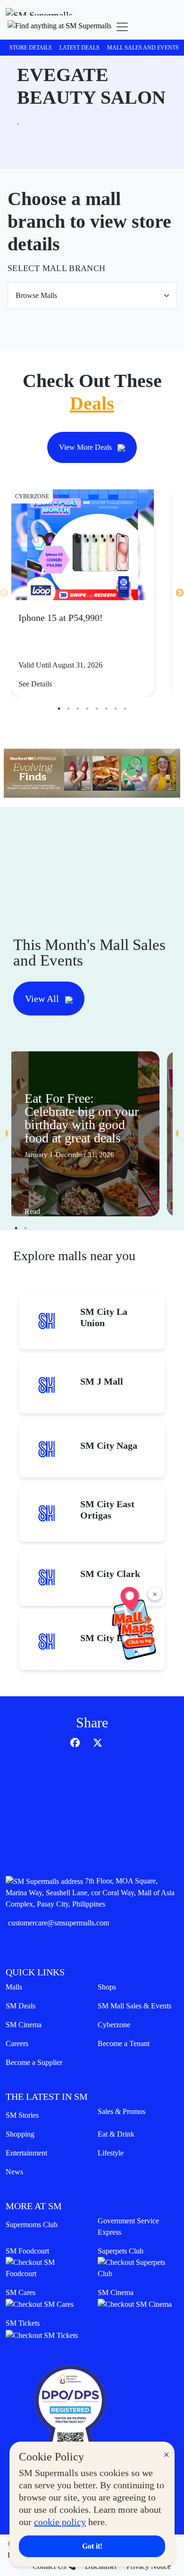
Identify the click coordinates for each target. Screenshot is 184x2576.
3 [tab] (78, 709)
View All (43, 999)
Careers (17, 2043)
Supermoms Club (32, 2225)
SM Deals (21, 2006)
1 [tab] (59, 709)
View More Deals (86, 447)
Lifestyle (111, 2153)
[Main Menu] (122, 27)
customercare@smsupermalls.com (59, 1923)
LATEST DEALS (79, 48)
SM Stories (22, 2115)
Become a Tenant (124, 2043)
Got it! (92, 2546)
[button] (59, 27)
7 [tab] (116, 709)
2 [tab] (68, 709)
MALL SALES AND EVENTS (143, 48)
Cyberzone (114, 2025)
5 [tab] (97, 709)
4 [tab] (87, 709)
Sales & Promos (121, 2111)
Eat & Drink (116, 2134)
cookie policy (60, 2522)
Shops (107, 1987)
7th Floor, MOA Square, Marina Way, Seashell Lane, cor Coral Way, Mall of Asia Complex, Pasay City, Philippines (90, 1892)
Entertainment (26, 2153)
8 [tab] (125, 709)
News (14, 2172)
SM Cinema (24, 2025)
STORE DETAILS (31, 48)
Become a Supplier (34, 2062)
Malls (14, 1987)
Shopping (20, 2134)
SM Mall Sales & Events (134, 2006)
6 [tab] (106, 709)
